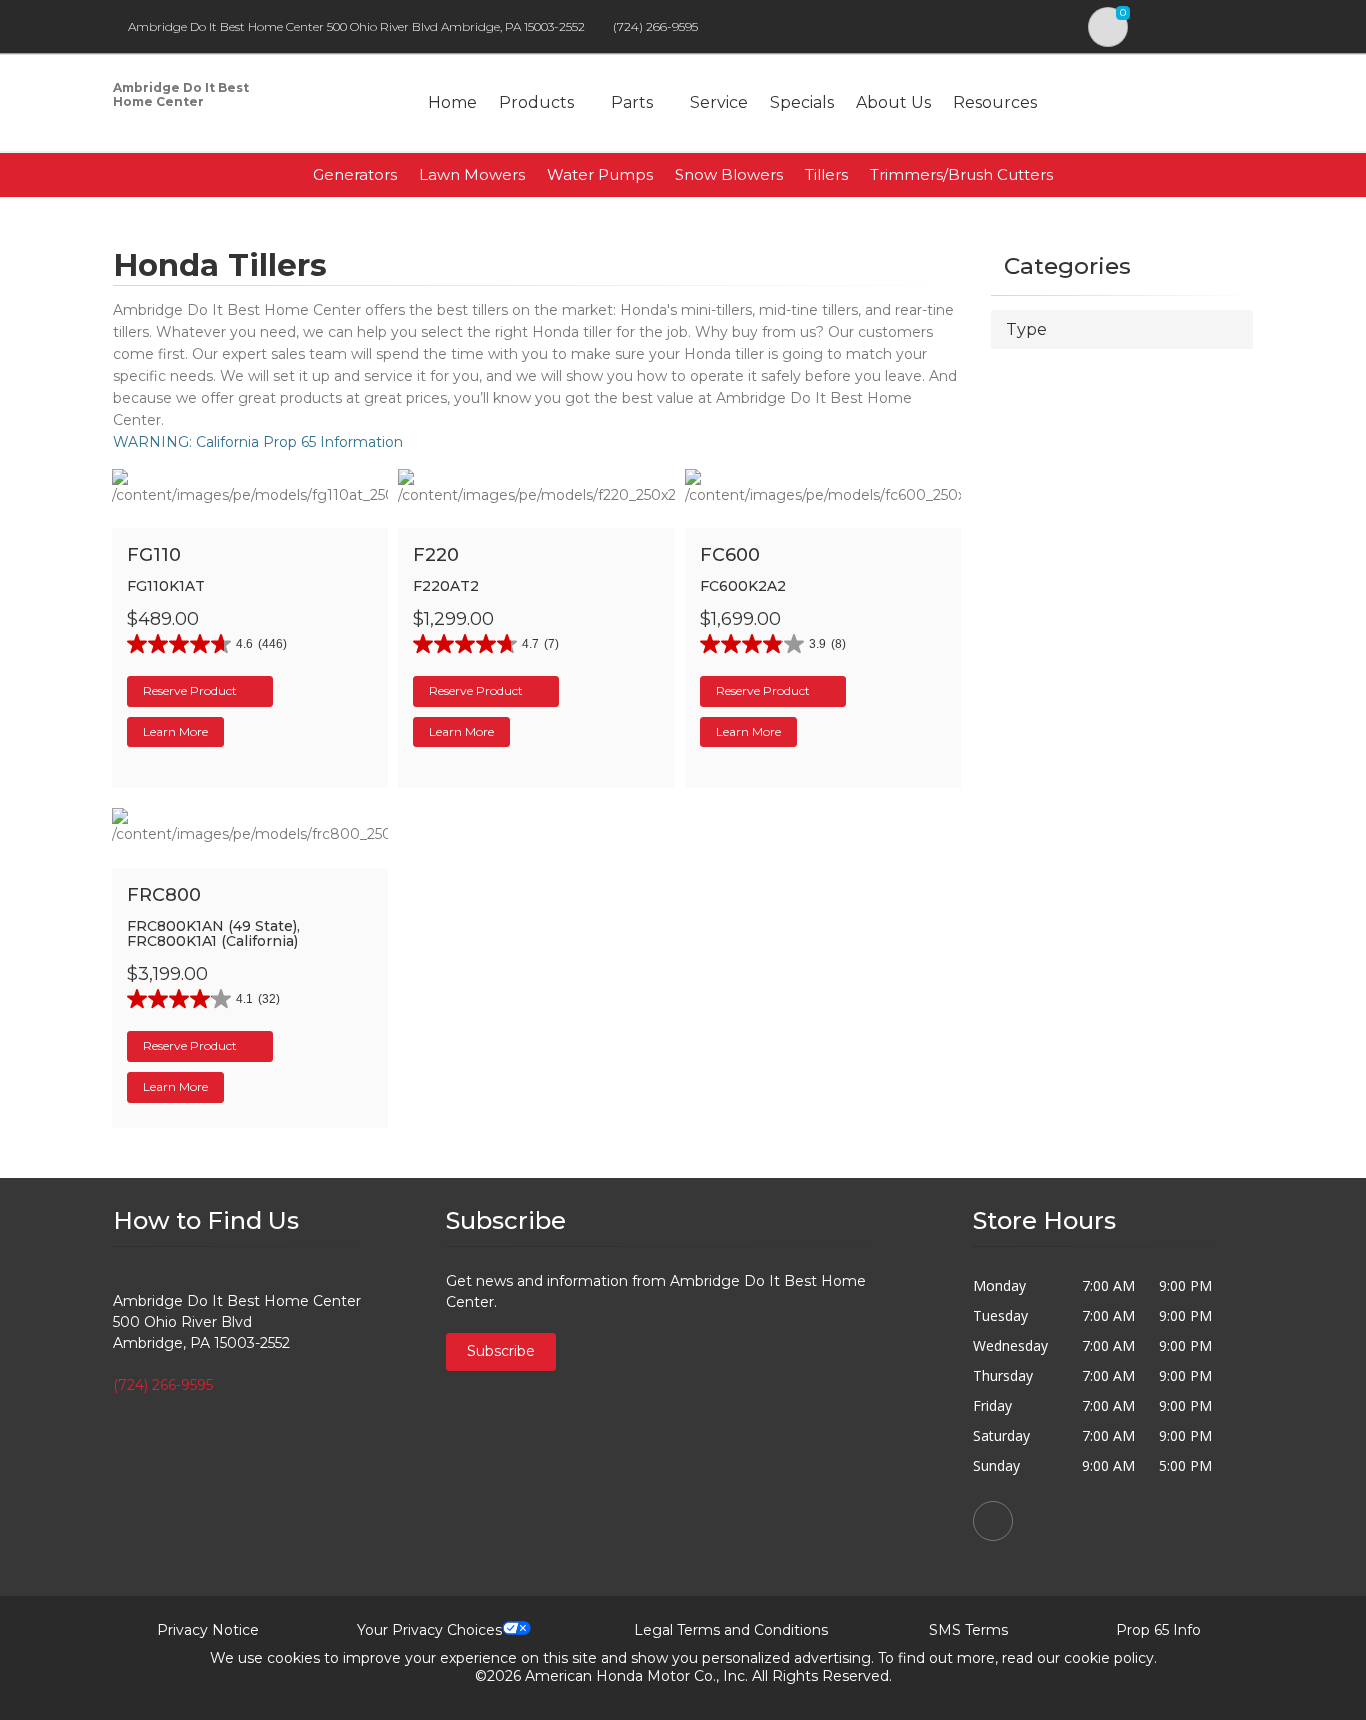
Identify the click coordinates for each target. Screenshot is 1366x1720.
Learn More (175, 731)
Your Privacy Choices (429, 1630)
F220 (436, 555)
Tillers (826, 174)
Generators (355, 174)
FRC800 (164, 895)
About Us (893, 102)
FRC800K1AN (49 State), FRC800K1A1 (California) (213, 933)
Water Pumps (600, 174)
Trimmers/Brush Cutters (961, 174)
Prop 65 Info (1158, 1630)
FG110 (154, 555)
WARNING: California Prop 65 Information (258, 442)
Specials (802, 102)
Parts (632, 102)
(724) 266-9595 (655, 26)
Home (452, 102)
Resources (995, 102)
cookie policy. (1110, 1658)
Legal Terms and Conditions (731, 1630)
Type (1026, 329)
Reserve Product (190, 690)
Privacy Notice (208, 1630)
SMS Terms (968, 1630)
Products (536, 102)
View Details (261, 527)
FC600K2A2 (743, 586)
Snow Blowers (729, 174)
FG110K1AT (166, 586)
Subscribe (501, 1351)
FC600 (730, 555)
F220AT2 (446, 586)
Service (719, 102)
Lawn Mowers (472, 174)
